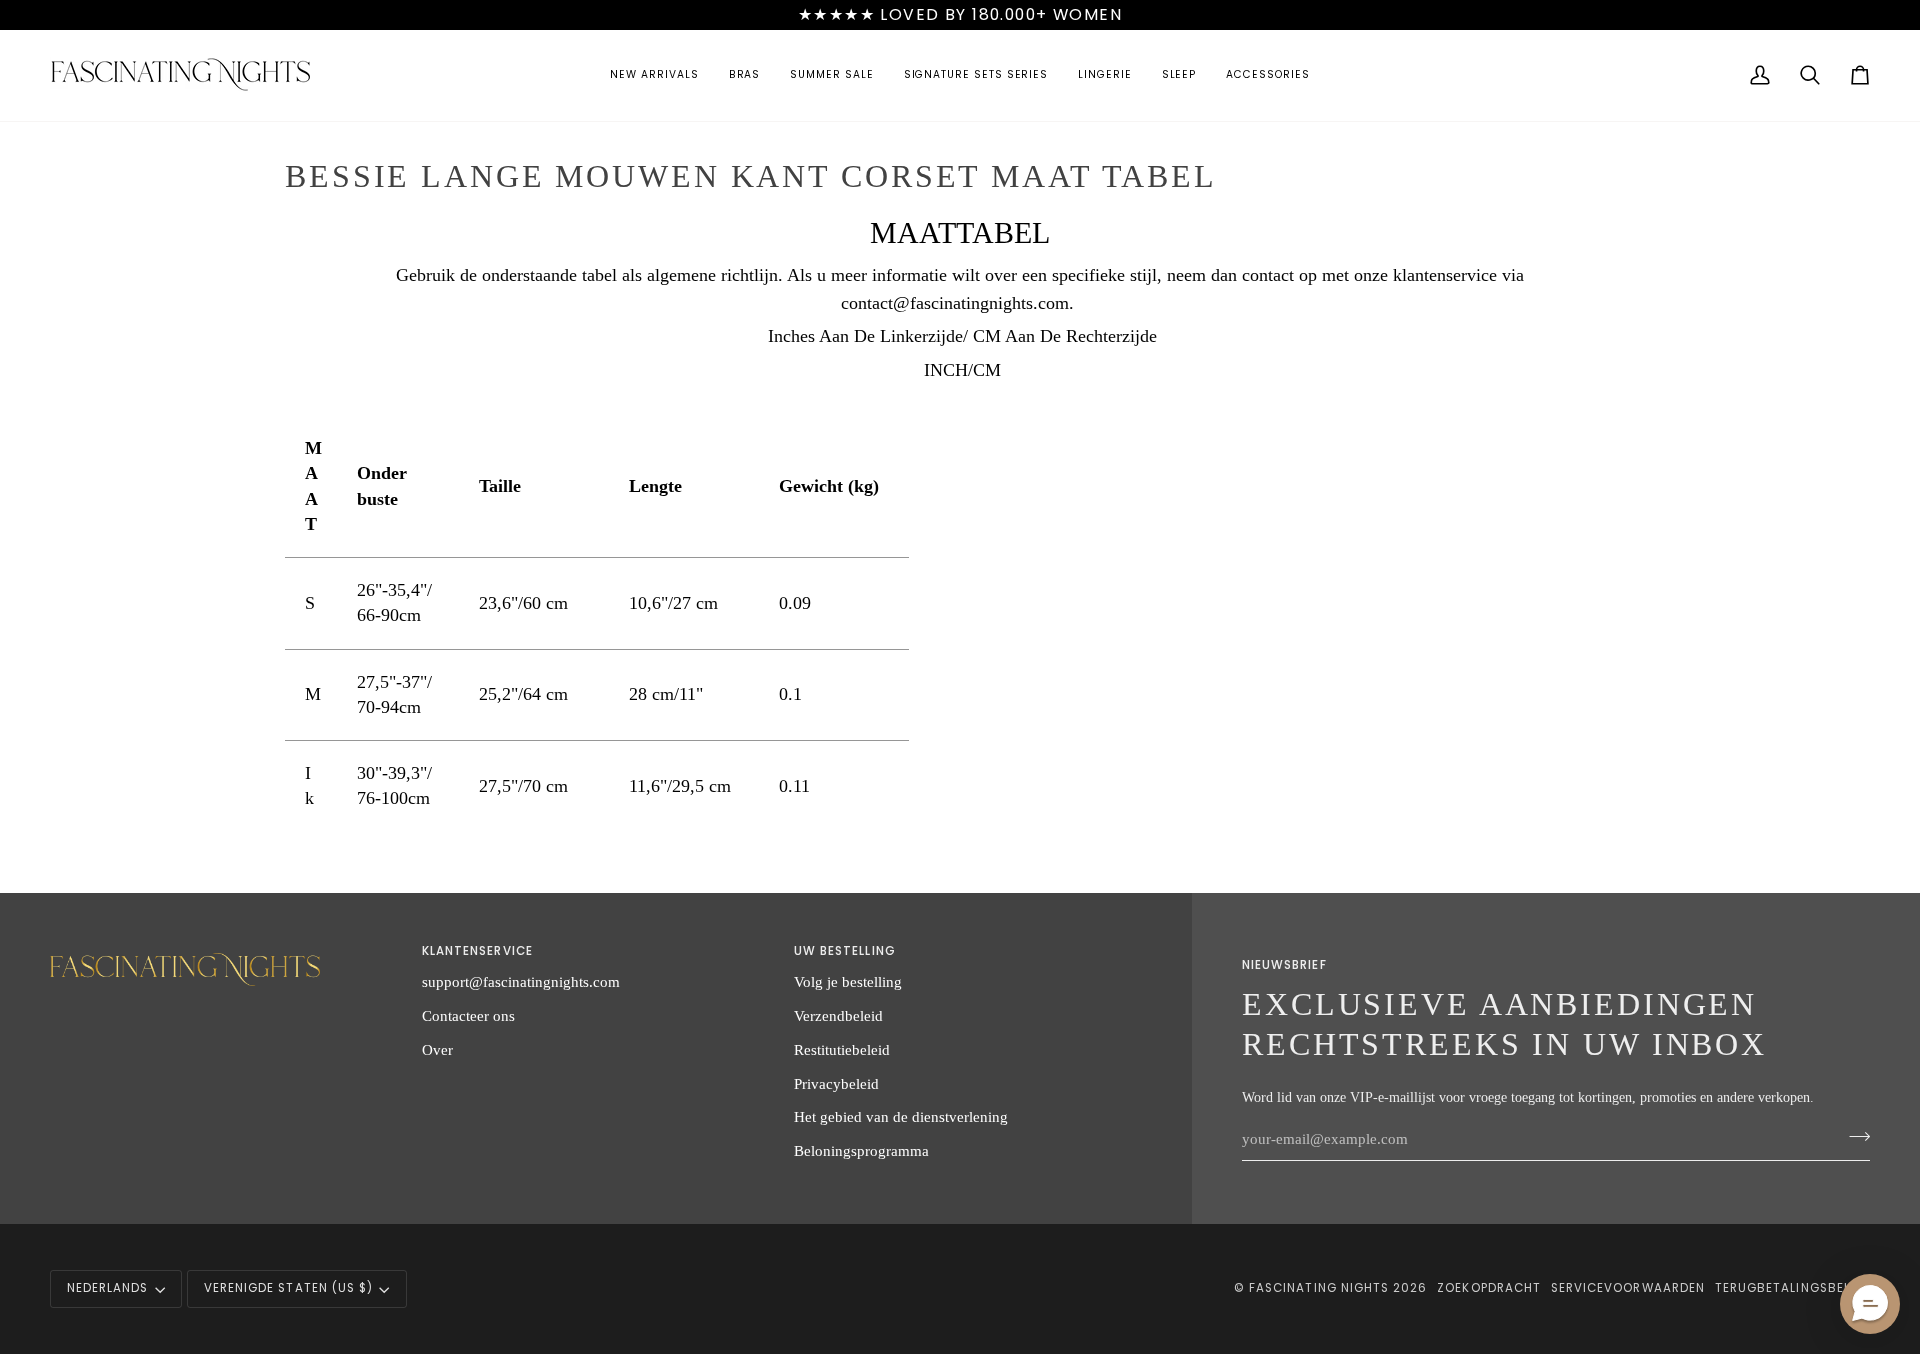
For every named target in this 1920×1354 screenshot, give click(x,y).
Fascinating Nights (1319, 1288)
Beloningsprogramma (861, 1150)
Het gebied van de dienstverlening (901, 1116)
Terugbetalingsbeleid (1792, 1288)
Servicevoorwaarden (1628, 1288)
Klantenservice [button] (477, 951)
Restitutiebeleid (842, 1049)
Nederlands (108, 1288)
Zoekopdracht (1489, 1288)
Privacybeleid (836, 1083)
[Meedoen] (1853, 1137)
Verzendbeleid (838, 1015)
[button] (654, 75)
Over (437, 1049)
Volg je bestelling (848, 981)
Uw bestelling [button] (845, 951)
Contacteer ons (468, 1015)
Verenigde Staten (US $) (288, 1288)
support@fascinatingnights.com (521, 981)
